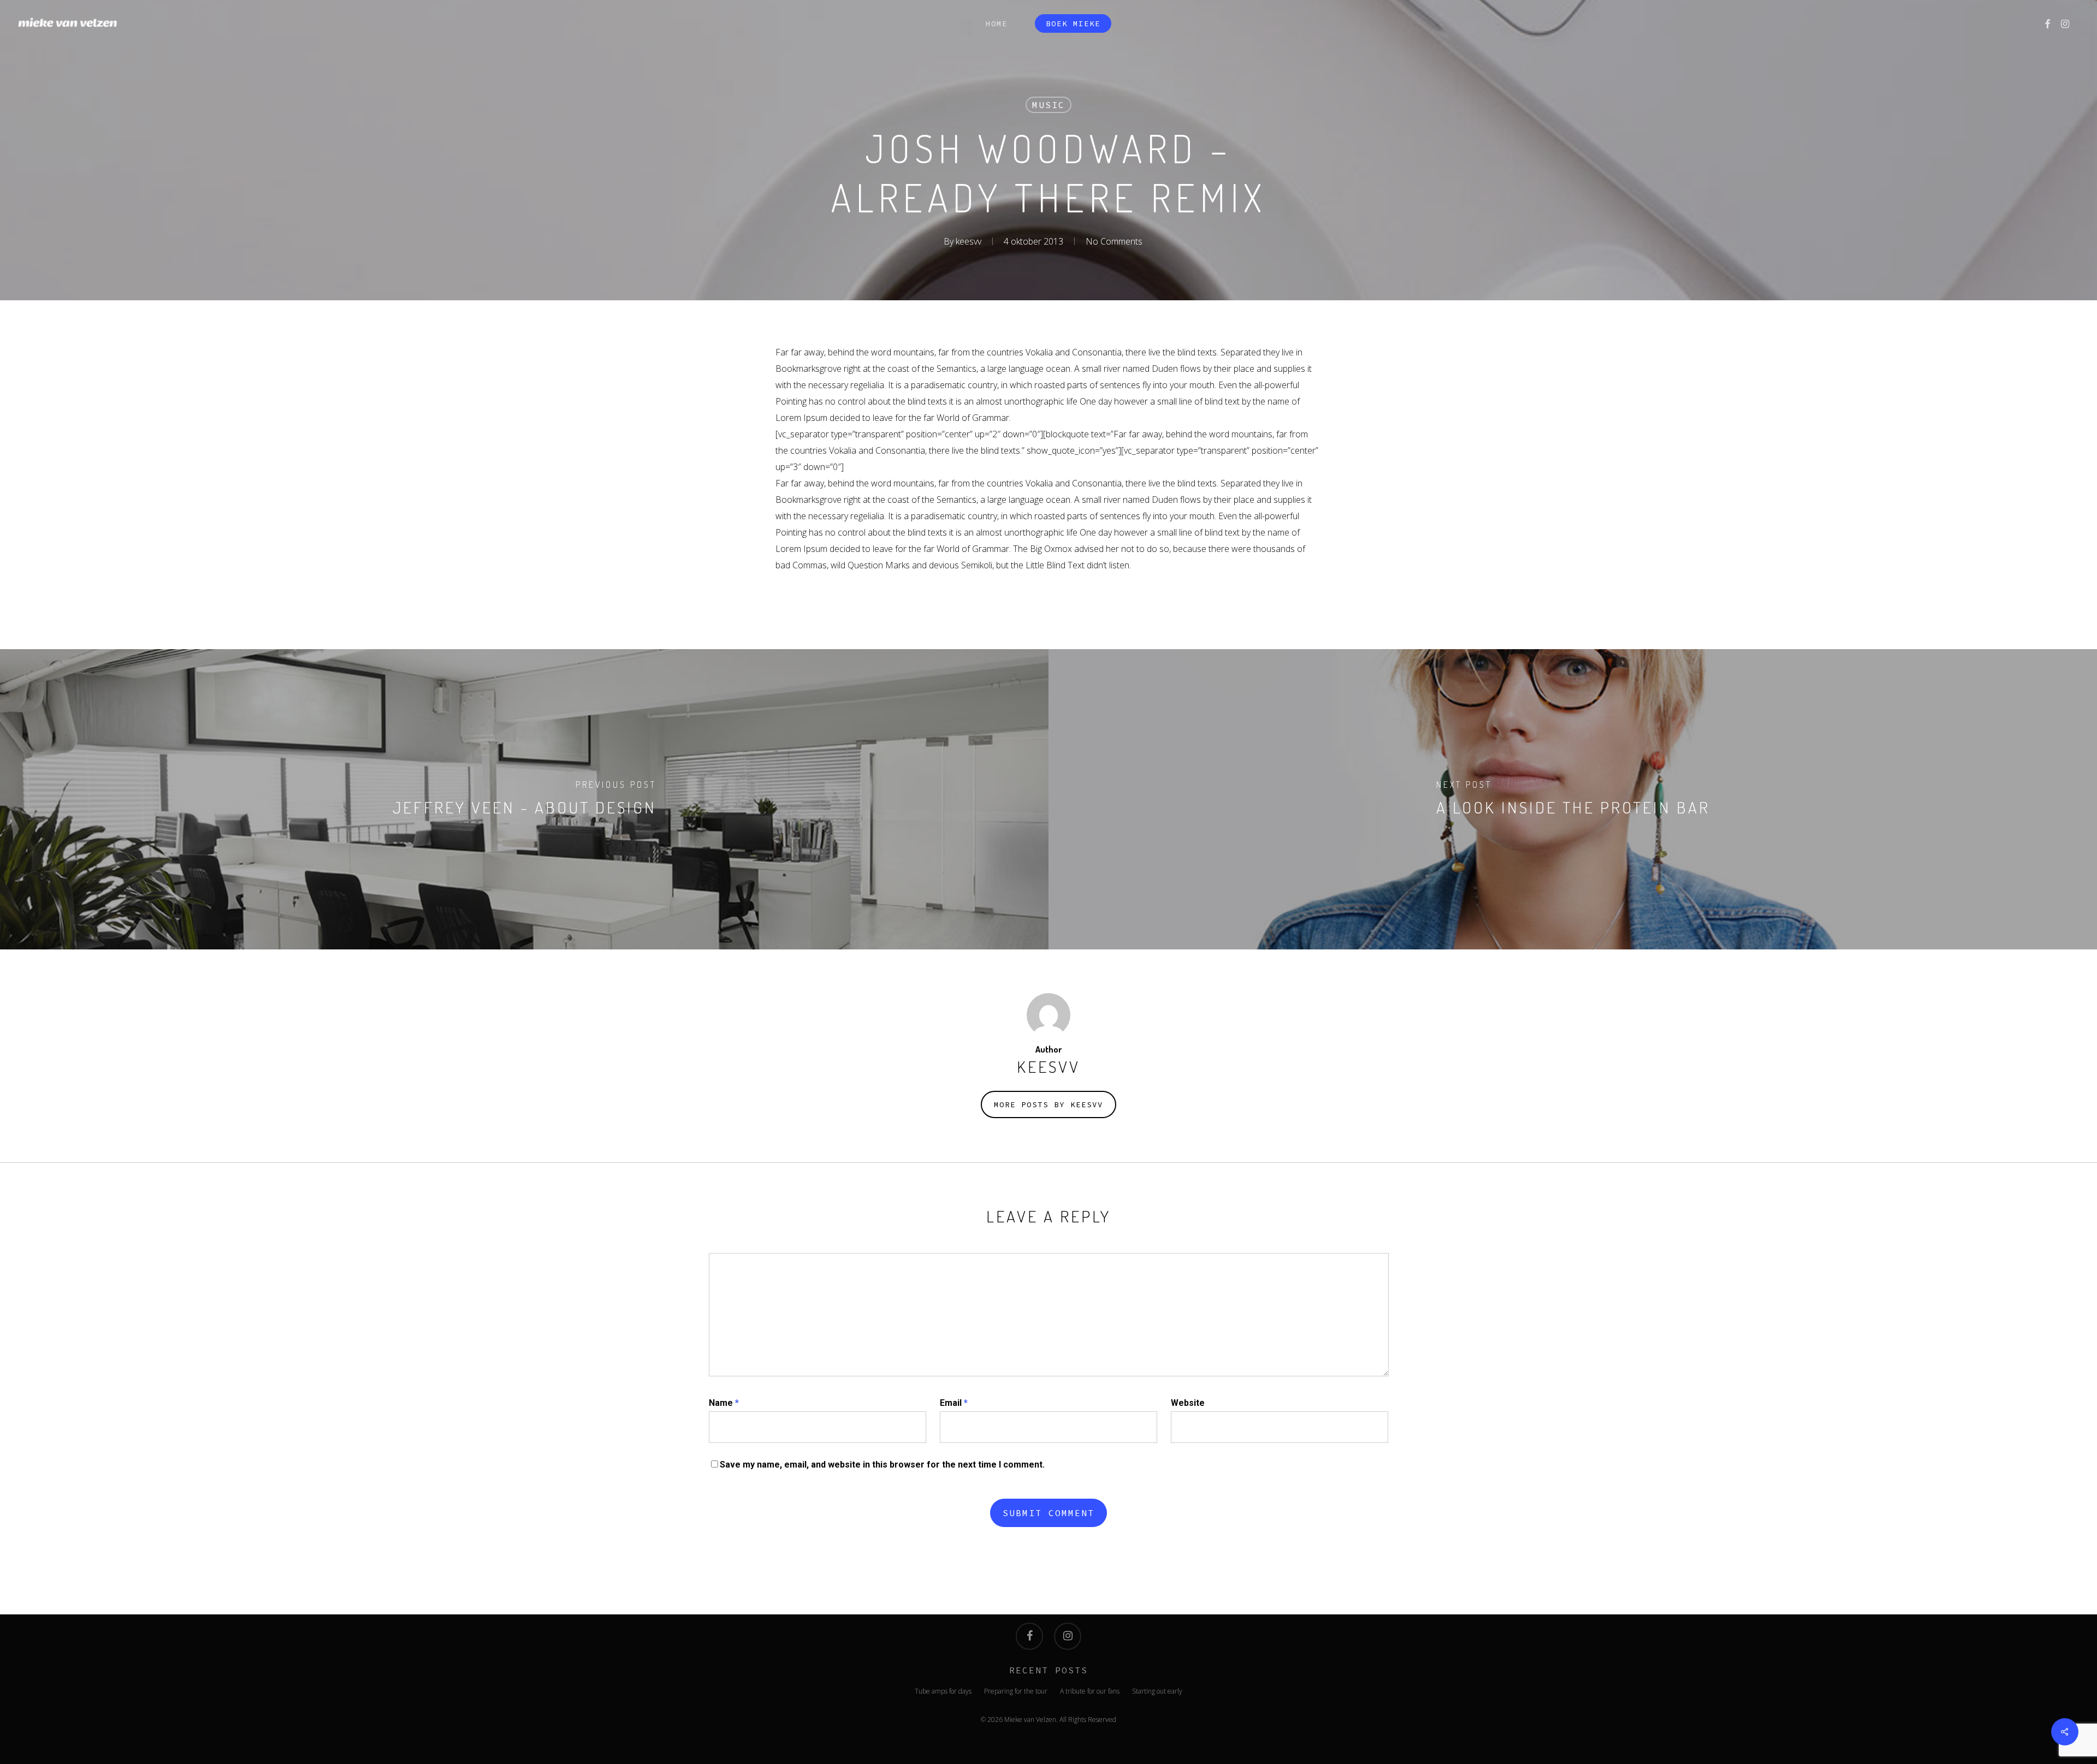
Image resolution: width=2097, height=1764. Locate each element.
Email (954, 1403)
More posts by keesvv (1048, 1104)
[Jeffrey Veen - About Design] (524, 799)
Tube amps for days (943, 1691)
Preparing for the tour (1016, 1691)
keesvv (968, 241)
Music (1048, 105)
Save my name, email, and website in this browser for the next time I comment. (882, 1465)
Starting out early (1157, 1691)
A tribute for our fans (1090, 1691)
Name (724, 1403)
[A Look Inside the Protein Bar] (1573, 799)
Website (1188, 1403)
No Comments (1114, 241)
